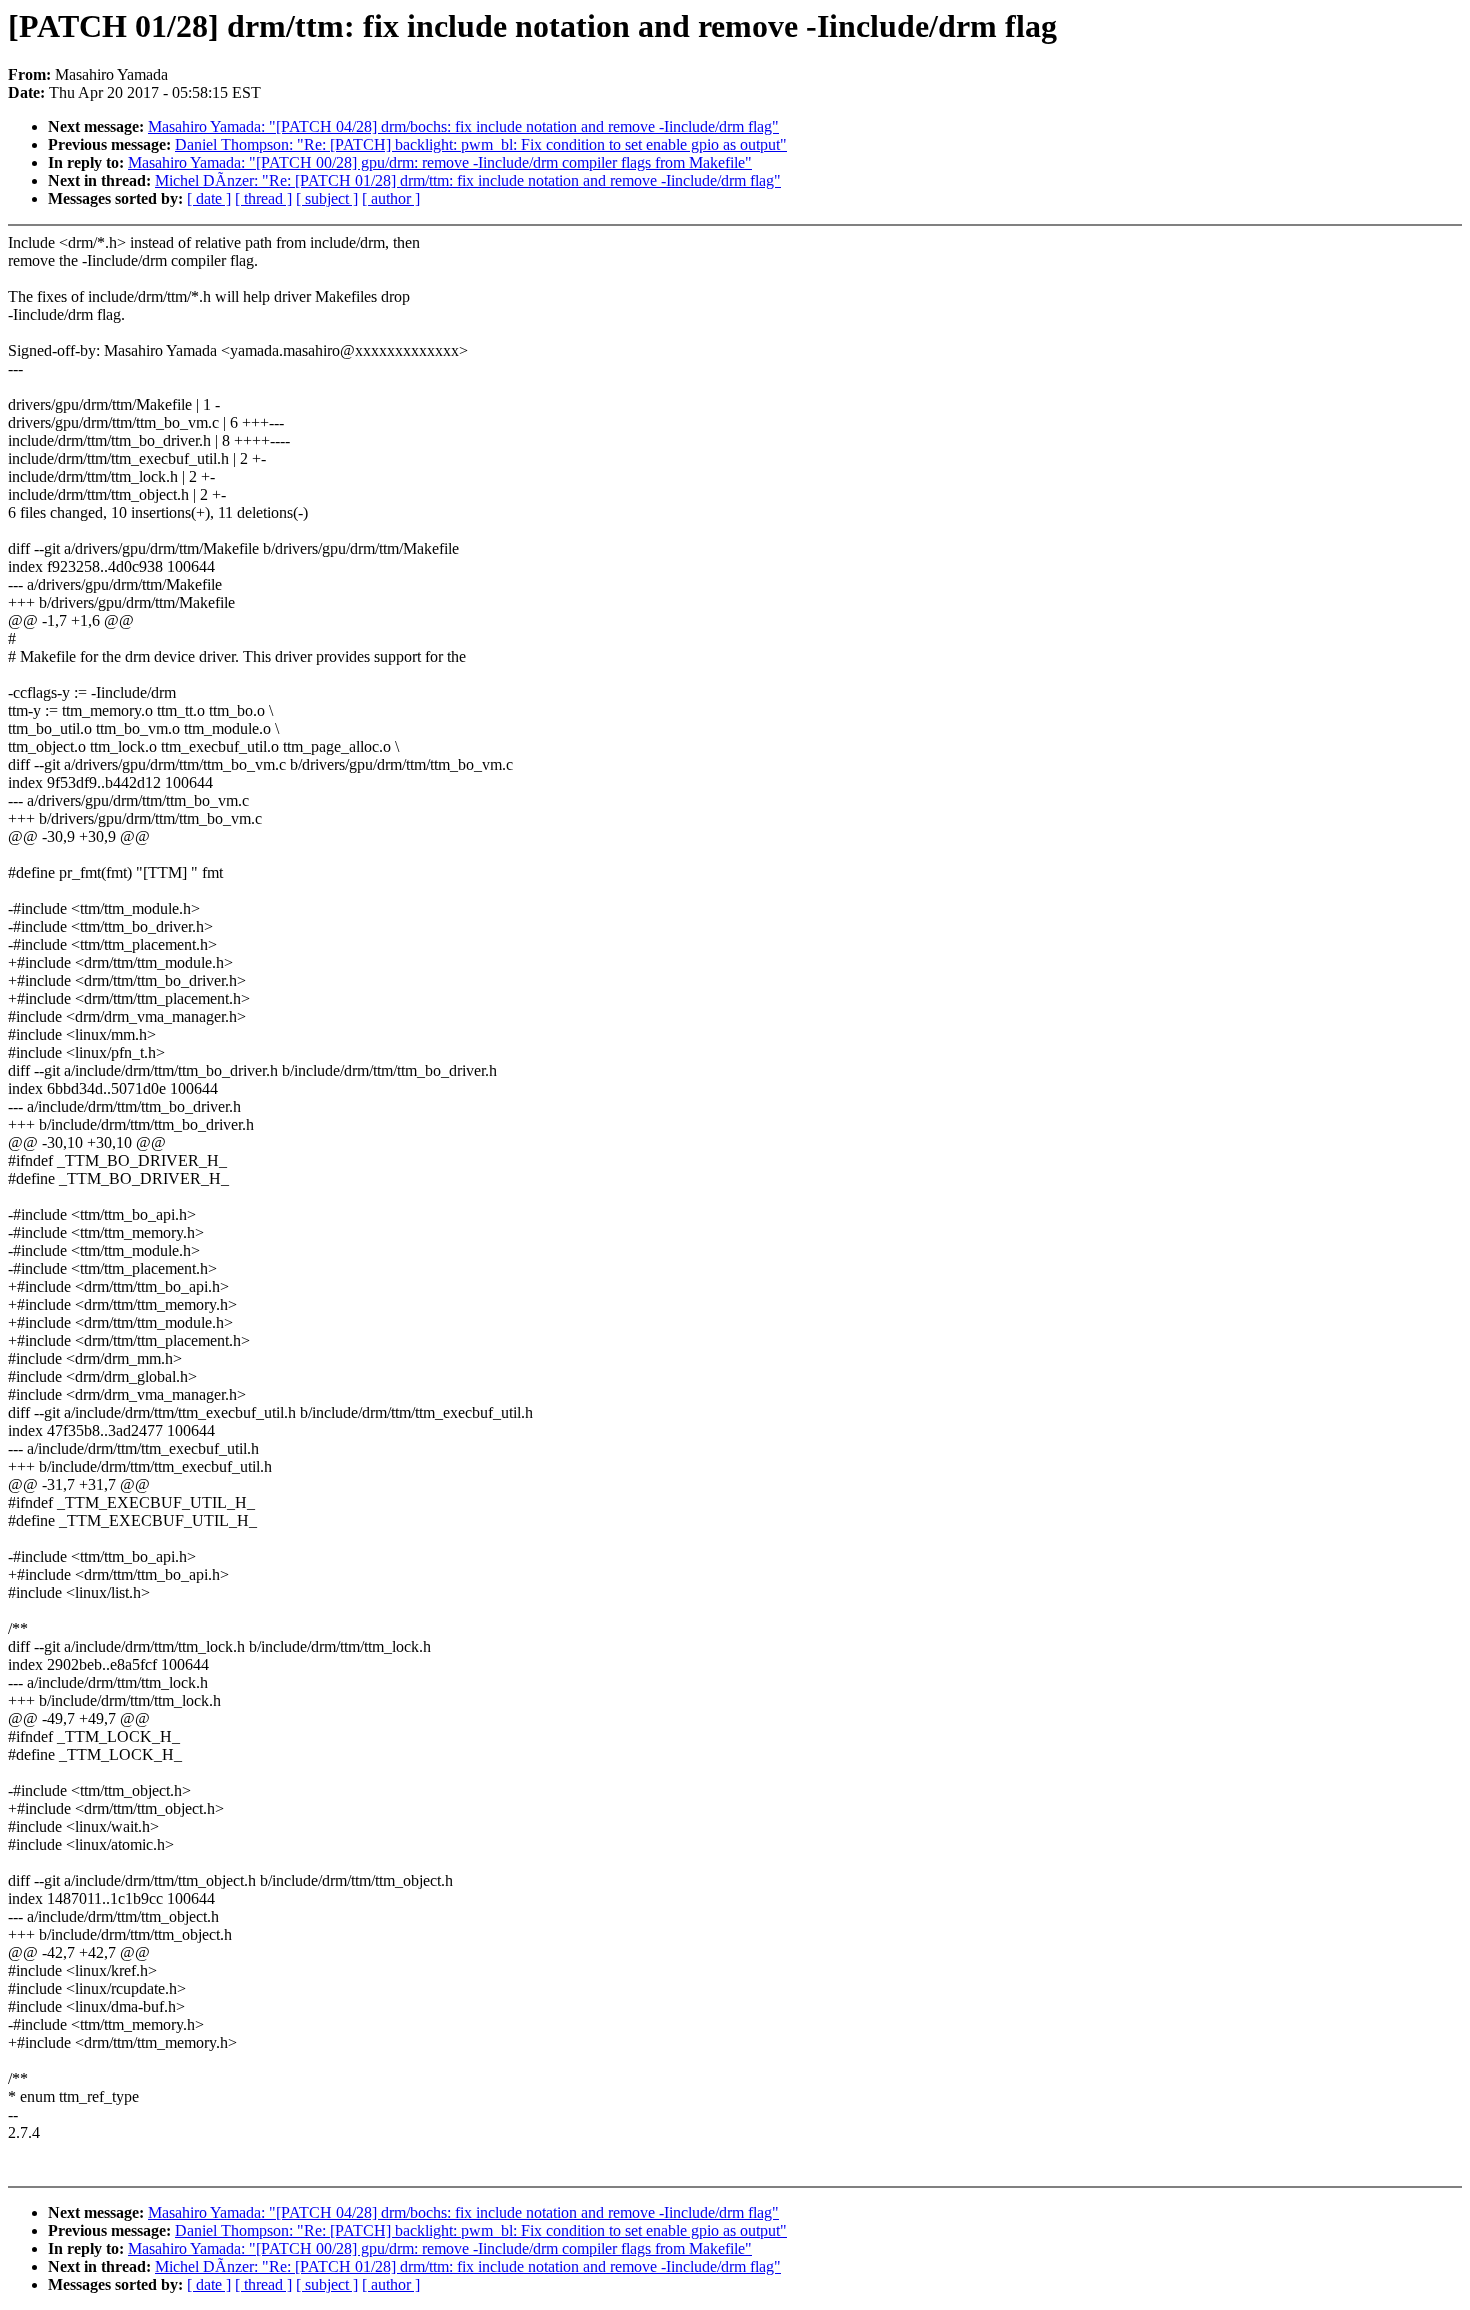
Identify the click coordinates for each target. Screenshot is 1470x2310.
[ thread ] (263, 198)
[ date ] (209, 198)
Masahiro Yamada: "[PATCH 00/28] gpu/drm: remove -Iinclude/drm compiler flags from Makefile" (440, 162)
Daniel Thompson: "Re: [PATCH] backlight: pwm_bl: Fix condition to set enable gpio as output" (481, 144)
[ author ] (391, 198)
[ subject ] (327, 198)
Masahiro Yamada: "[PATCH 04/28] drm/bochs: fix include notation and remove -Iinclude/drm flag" (463, 126)
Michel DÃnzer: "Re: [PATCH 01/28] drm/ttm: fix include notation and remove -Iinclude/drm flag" (468, 180)
